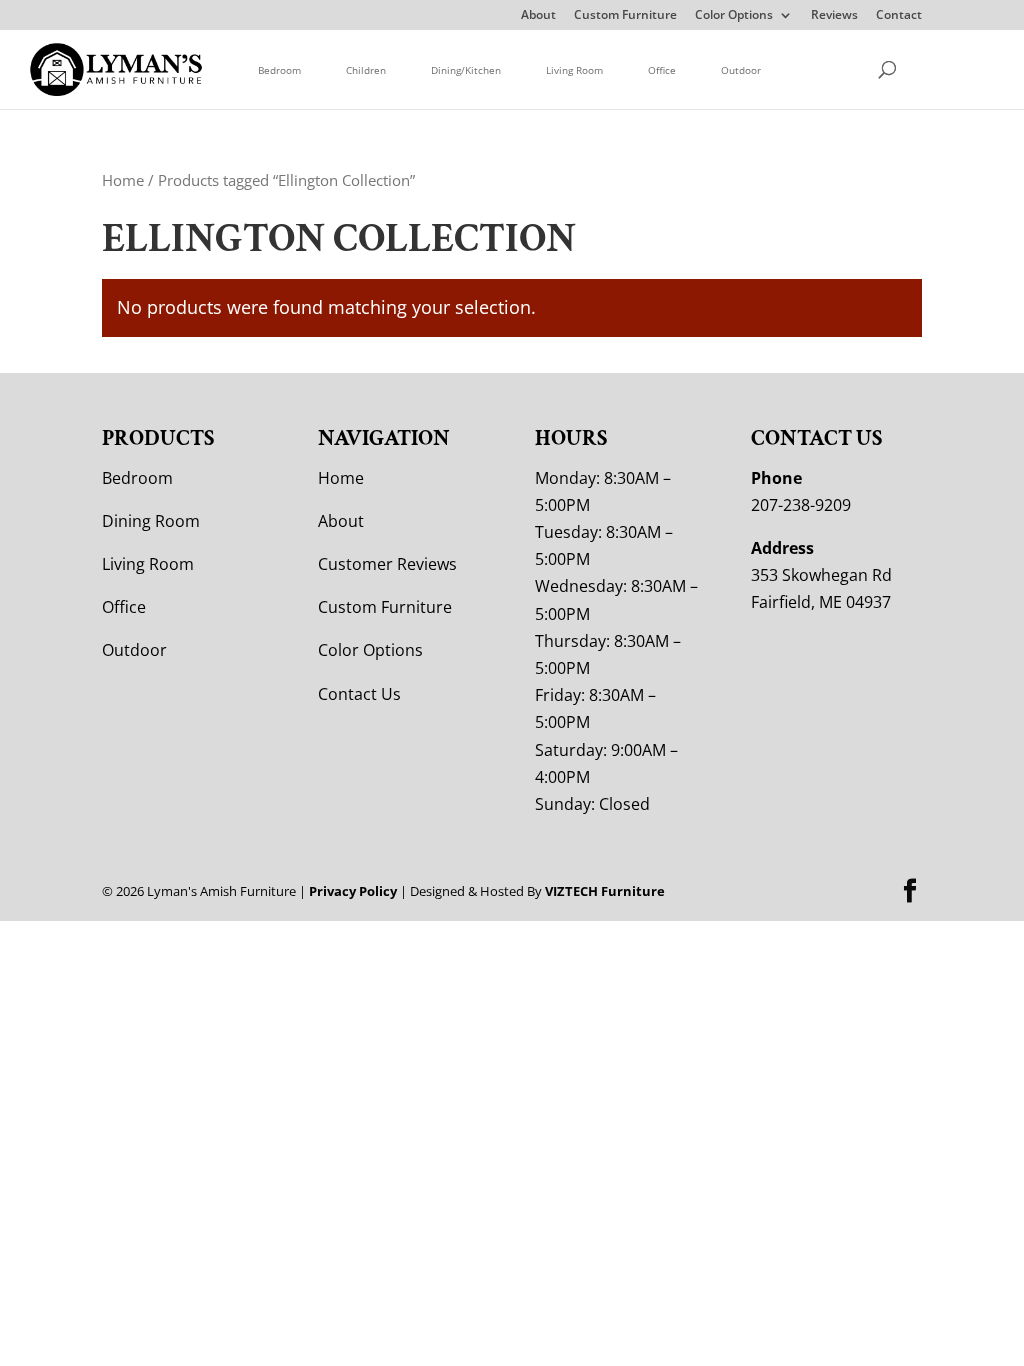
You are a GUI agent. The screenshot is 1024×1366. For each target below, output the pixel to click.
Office (662, 70)
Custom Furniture (625, 16)
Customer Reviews (387, 564)
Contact (899, 16)
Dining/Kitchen (466, 70)
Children (366, 70)
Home (123, 180)
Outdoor (741, 70)
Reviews (834, 16)
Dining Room (151, 521)
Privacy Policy (353, 891)
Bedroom (279, 70)
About (538, 16)
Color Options (734, 16)
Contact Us (359, 694)
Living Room (574, 70)
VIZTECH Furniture (605, 891)
